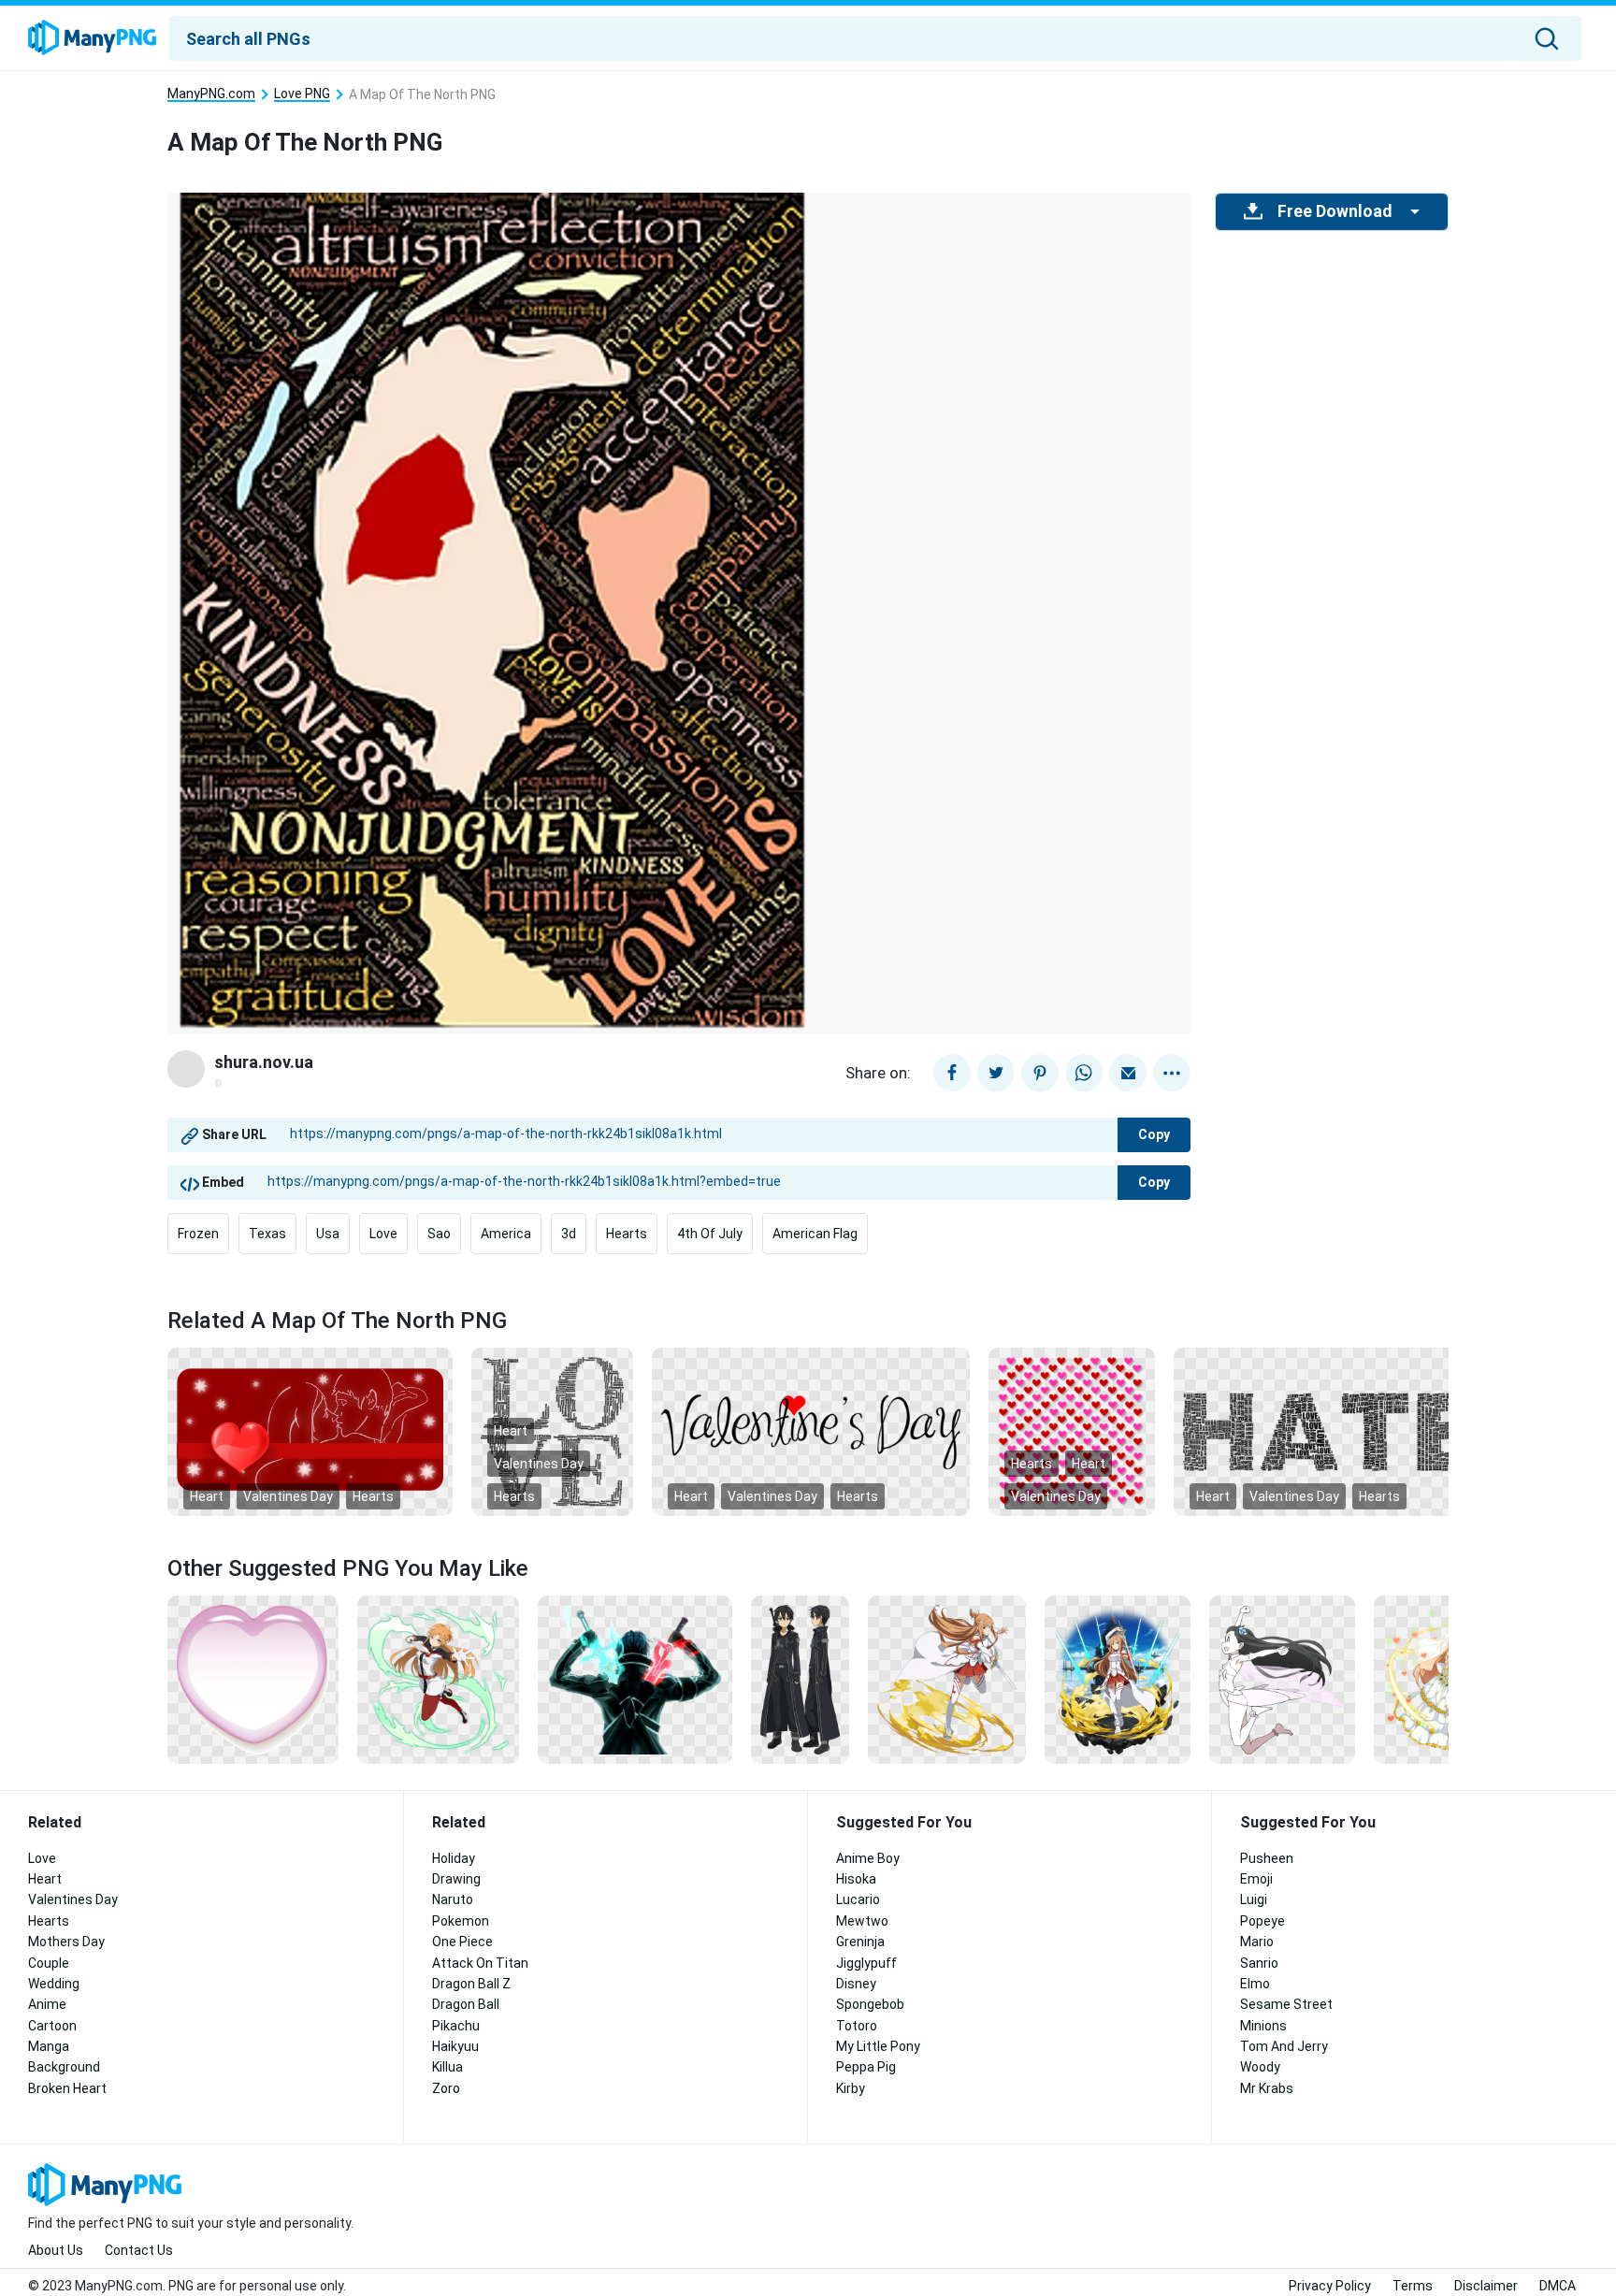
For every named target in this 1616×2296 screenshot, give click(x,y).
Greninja (860, 1942)
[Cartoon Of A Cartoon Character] (1282, 1679)
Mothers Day (66, 1942)
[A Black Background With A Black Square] (552, 1431)
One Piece (462, 1942)
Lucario (858, 1899)
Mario (1257, 1942)
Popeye (1262, 1921)
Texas (267, 1234)
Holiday (454, 1858)
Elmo (1255, 1984)
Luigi (1254, 1899)
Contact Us (139, 2250)
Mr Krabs (1267, 2088)
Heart (207, 1496)
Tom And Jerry (1284, 2046)
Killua (447, 2067)
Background (64, 2067)
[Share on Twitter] (996, 1073)
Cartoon (52, 2026)
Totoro (857, 2026)
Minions (1263, 2026)
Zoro (446, 2088)
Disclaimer (1486, 2286)
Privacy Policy (1330, 2286)
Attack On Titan (480, 1963)
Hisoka (856, 1879)
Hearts (627, 1234)
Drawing (456, 1879)
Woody (1260, 2067)
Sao (439, 1234)
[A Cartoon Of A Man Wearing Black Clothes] (800, 1679)
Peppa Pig (866, 2067)
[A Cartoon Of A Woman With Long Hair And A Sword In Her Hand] (438, 1679)
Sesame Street (1286, 2004)
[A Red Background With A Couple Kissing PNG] (310, 1431)
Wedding (54, 1984)
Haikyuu (455, 2046)
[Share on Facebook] (952, 1073)
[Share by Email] (1128, 1073)
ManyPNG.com (211, 94)
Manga (49, 2046)
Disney (856, 1984)
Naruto (453, 1899)
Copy (1154, 1134)
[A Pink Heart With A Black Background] (253, 1679)
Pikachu (456, 2026)
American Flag (815, 1234)
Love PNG (302, 94)
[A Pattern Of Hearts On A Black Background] (1072, 1431)
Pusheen (1267, 1858)
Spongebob (870, 2004)
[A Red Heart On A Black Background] (811, 1431)
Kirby (851, 2088)
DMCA (1558, 2286)
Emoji (1256, 1879)
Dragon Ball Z (471, 1984)
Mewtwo (862, 1921)
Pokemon (461, 1921)
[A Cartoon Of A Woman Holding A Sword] (947, 1679)
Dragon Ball (466, 2004)
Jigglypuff (866, 1963)
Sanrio (1259, 1963)
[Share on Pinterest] (1040, 1073)
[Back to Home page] (92, 38)
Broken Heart (67, 2088)
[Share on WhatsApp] (1084, 1073)
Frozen (198, 1234)
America (506, 1234)
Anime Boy (868, 1858)
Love (383, 1234)
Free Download (1335, 211)
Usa (328, 1234)
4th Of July (710, 1234)
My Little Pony (878, 2046)
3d (569, 1234)
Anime (47, 2004)
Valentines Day (288, 1496)
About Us (56, 2250)
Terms (1413, 2286)
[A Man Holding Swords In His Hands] (635, 1679)
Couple (49, 1963)
